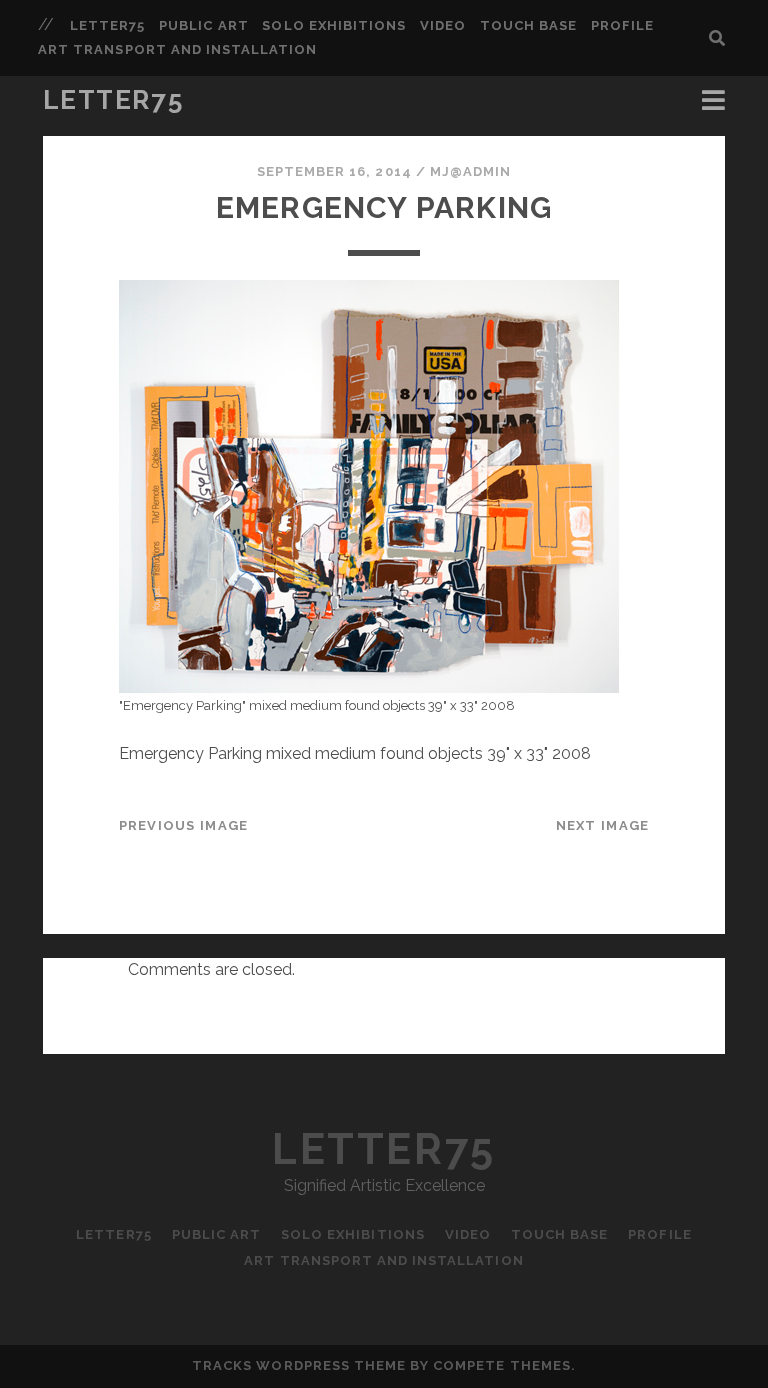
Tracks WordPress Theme (299, 1365)
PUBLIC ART (203, 25)
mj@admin (470, 171)
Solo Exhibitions (334, 25)
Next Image (603, 825)
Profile (622, 25)
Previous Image (184, 825)
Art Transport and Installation (177, 49)
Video (443, 25)
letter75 (107, 25)
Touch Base (528, 25)
